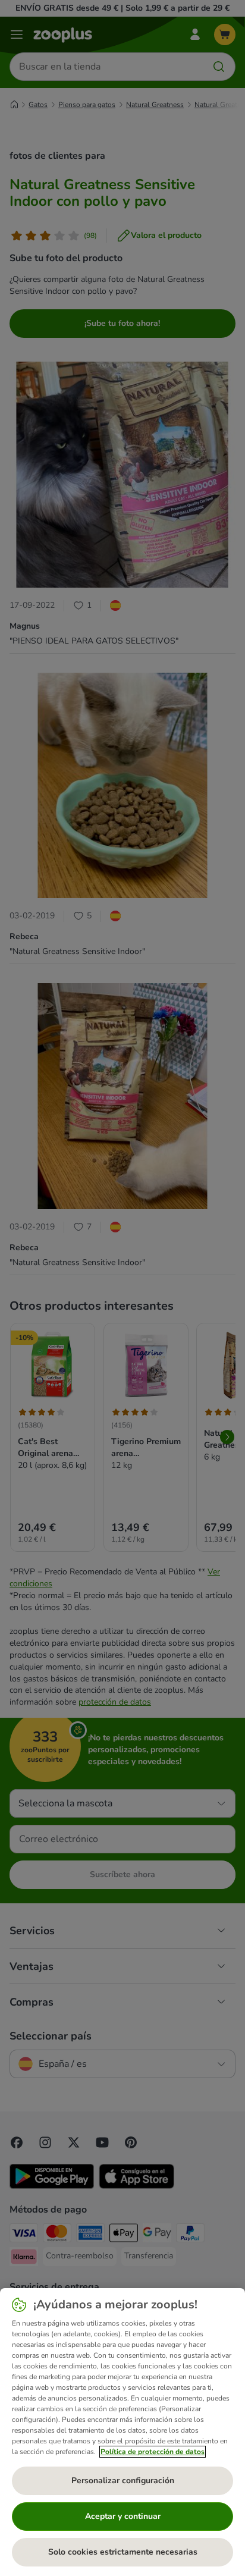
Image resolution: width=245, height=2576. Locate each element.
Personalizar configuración (123, 2481)
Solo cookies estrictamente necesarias (123, 2552)
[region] (122, 2432)
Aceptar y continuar (123, 2516)
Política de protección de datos (153, 2452)
